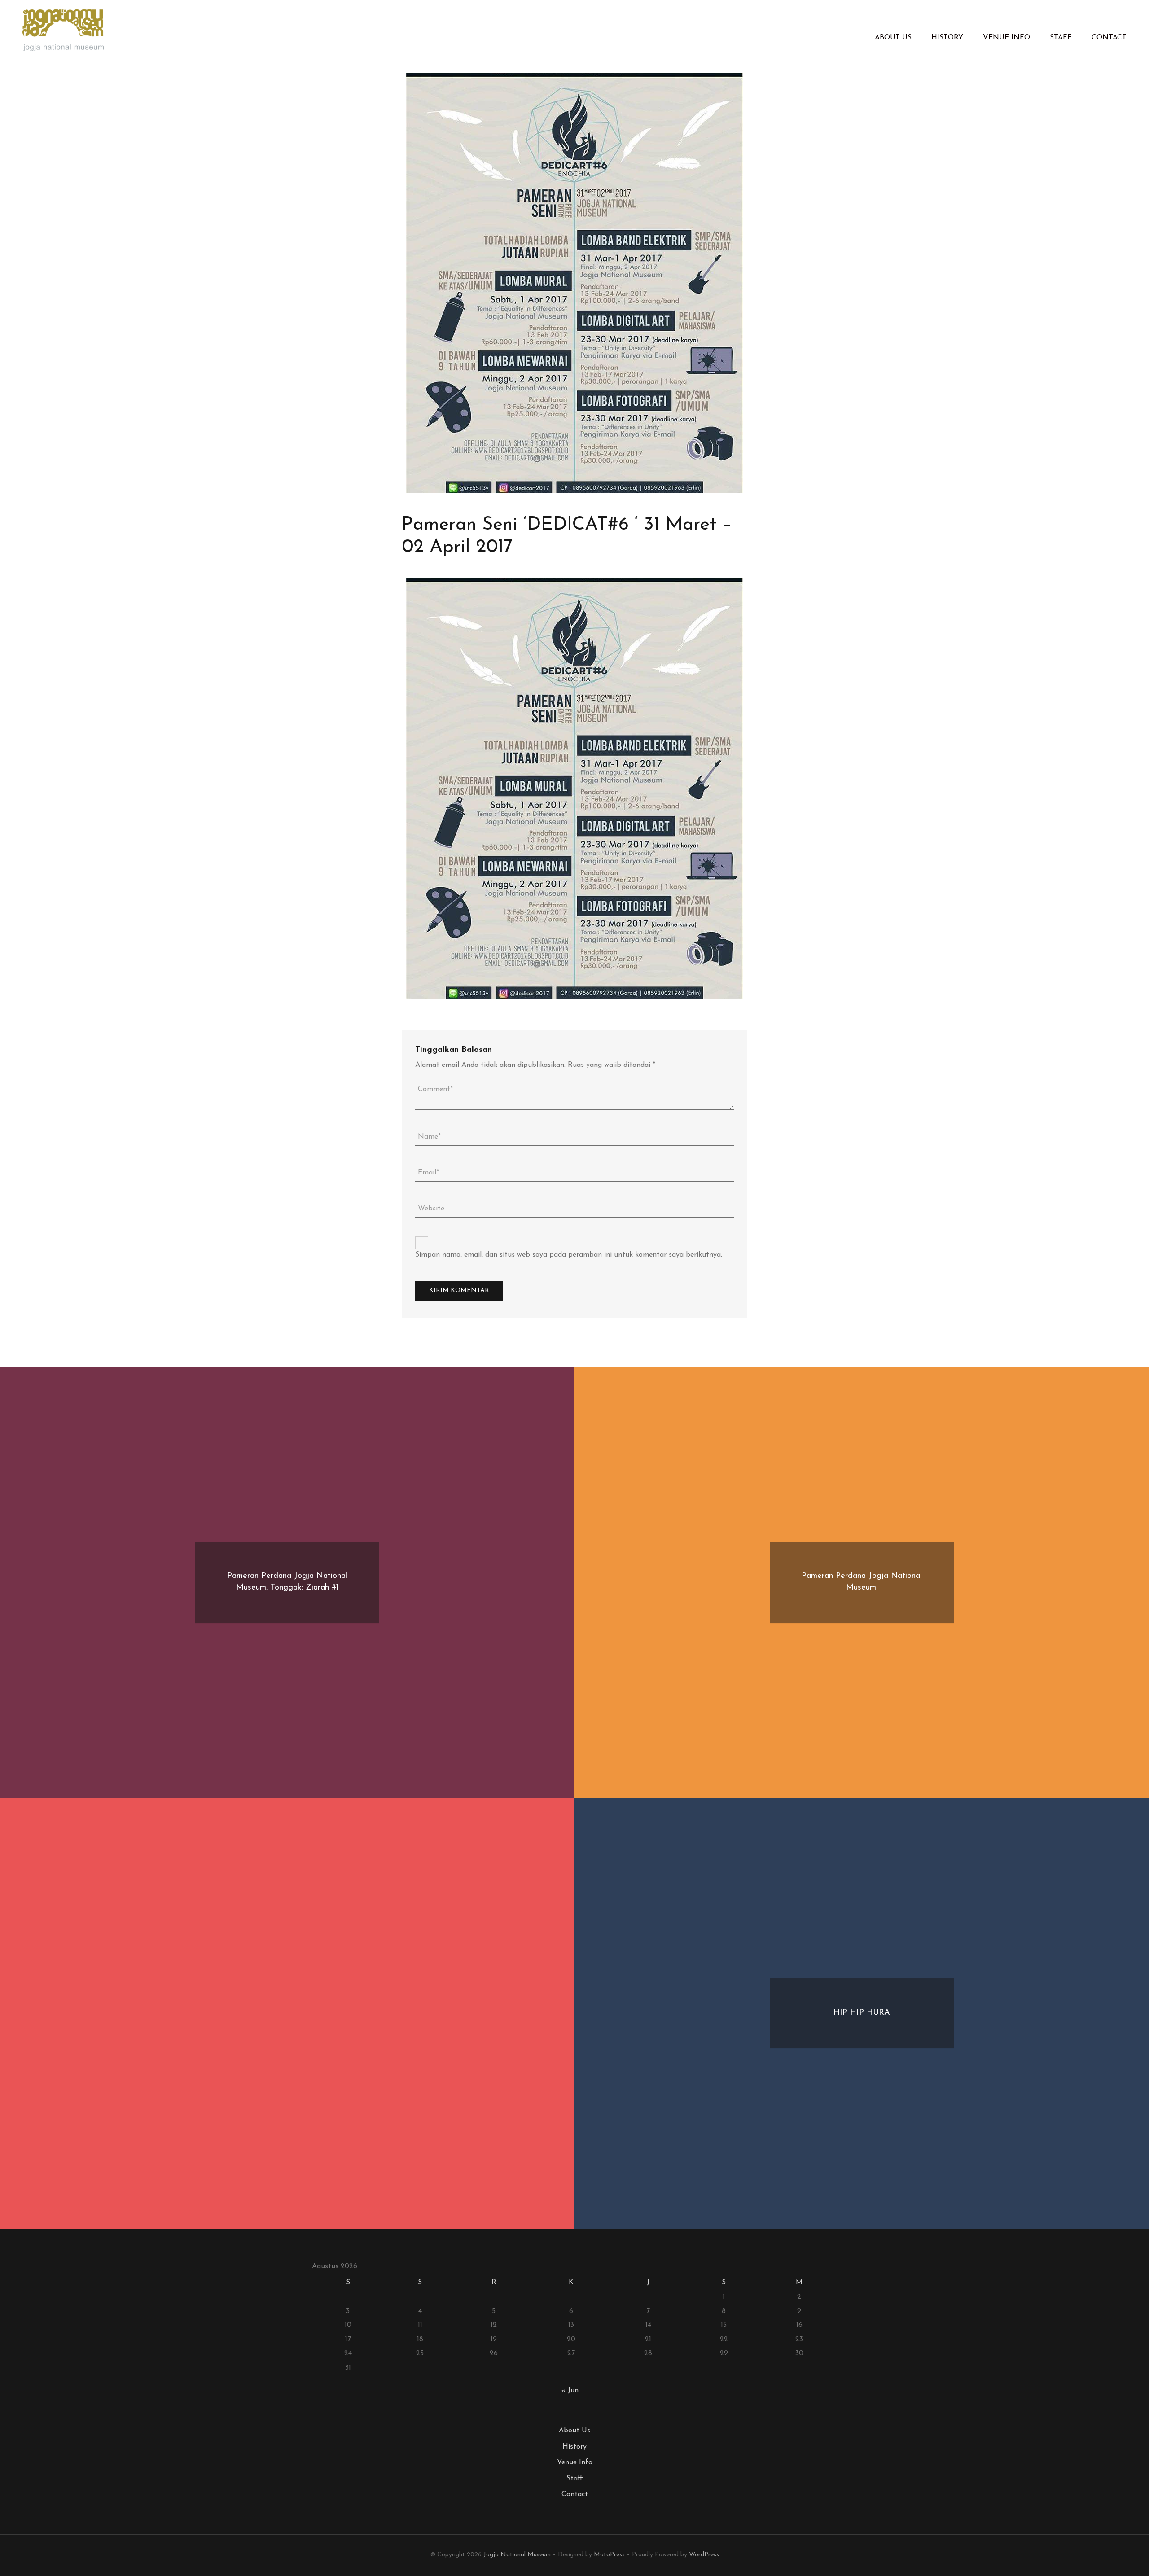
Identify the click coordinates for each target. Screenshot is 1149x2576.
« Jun (570, 2391)
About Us (893, 38)
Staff (1061, 38)
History (947, 38)
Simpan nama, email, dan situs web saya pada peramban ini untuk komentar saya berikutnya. (569, 1255)
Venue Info (1006, 38)
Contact (1109, 38)
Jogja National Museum (517, 2555)
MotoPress (609, 2555)
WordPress (704, 2555)
